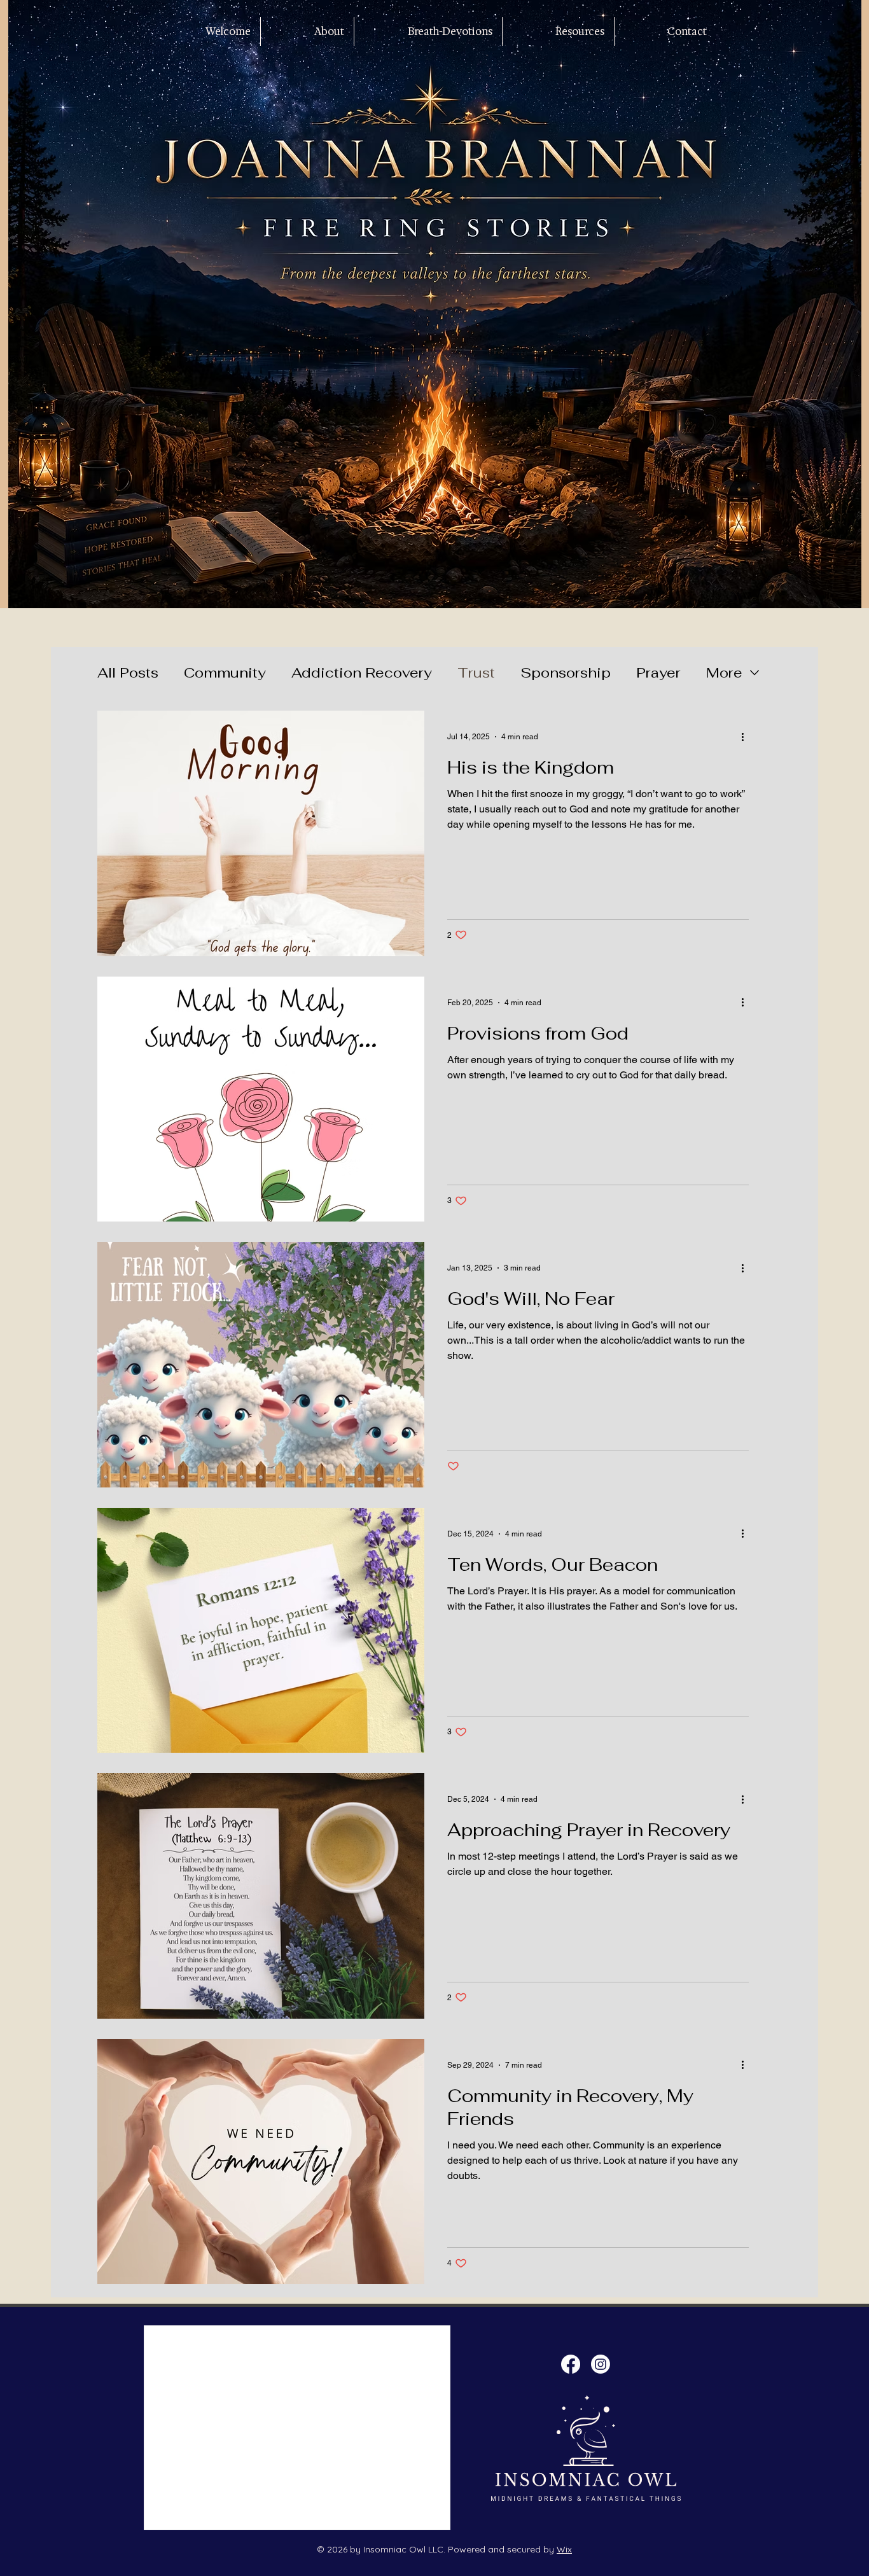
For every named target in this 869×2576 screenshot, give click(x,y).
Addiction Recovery (362, 672)
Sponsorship (566, 672)
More (724, 672)
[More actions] (747, 737)
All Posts (128, 672)
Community (225, 672)
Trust (476, 672)
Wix (564, 2549)
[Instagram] (601, 2364)
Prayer (658, 672)
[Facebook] (571, 2364)
